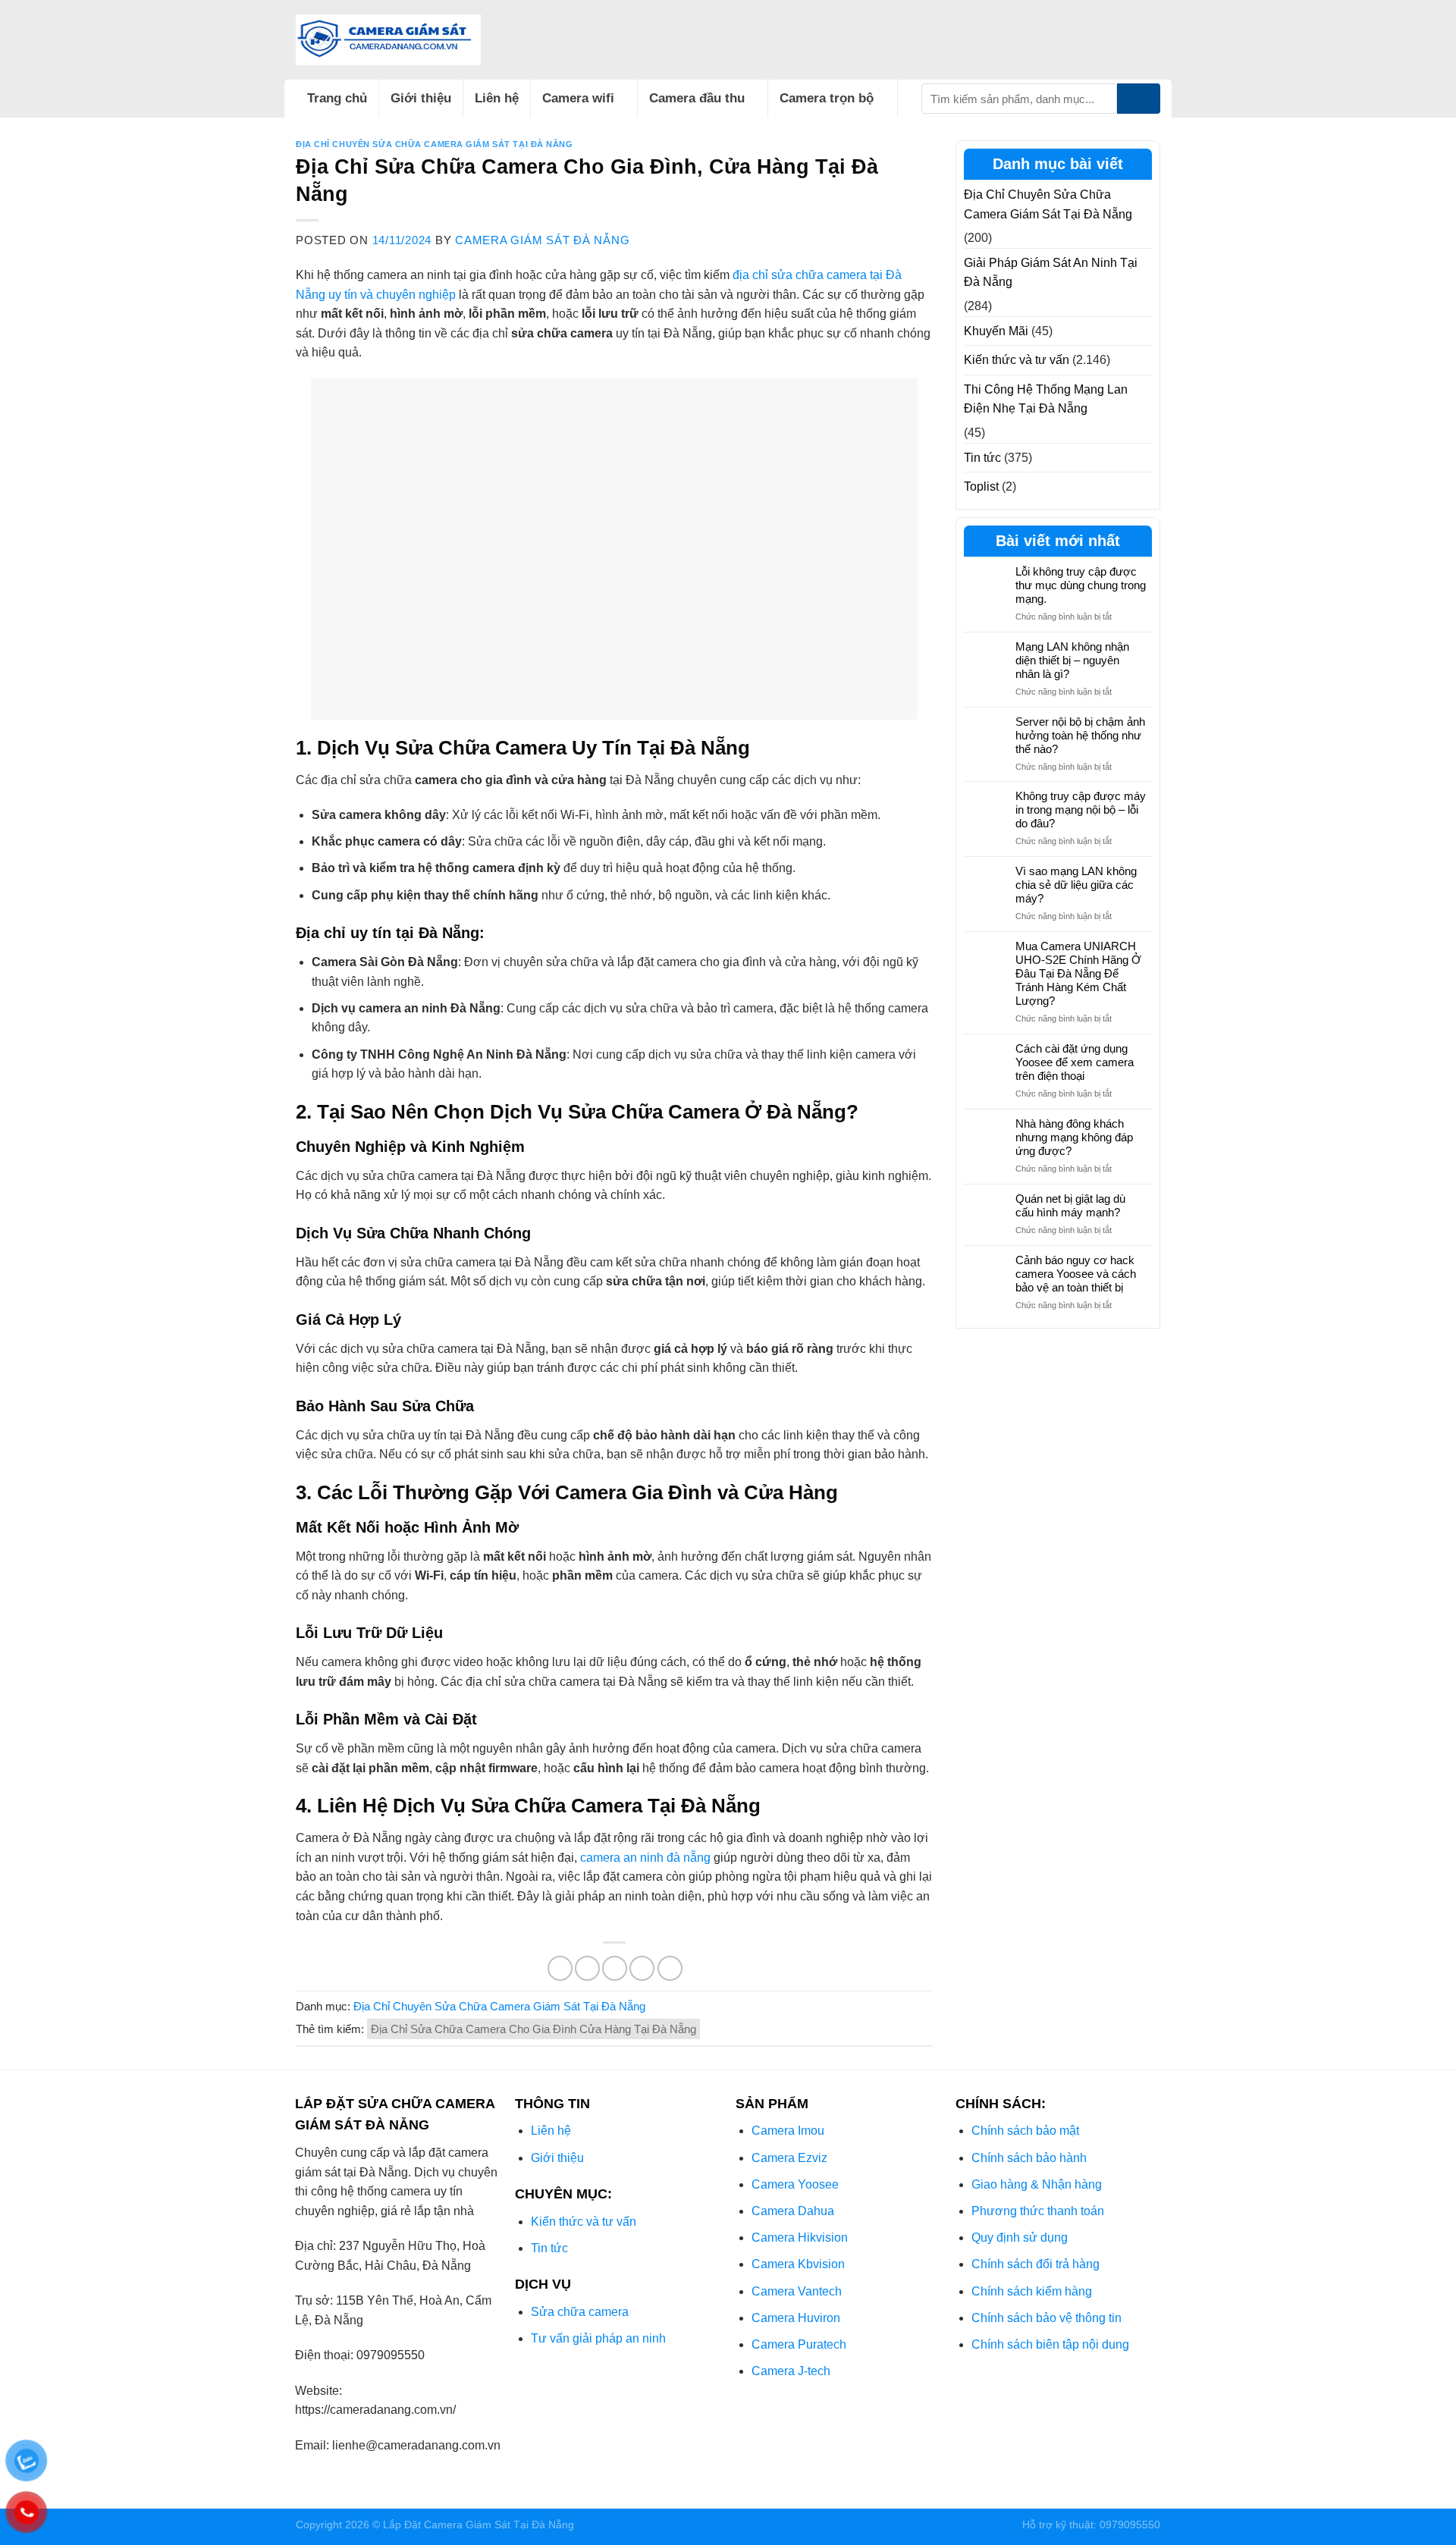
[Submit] (1139, 99)
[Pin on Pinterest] (642, 1968)
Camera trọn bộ (827, 98)
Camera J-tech (791, 2371)
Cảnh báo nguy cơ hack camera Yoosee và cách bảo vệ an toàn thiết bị (1076, 1274)
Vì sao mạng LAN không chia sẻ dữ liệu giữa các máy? (1076, 885)
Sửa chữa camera (580, 2312)
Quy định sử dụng (1020, 2237)
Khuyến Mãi (996, 331)
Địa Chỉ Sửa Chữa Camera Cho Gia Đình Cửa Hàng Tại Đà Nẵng (533, 2029)
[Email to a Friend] (615, 1968)
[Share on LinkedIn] (670, 1968)
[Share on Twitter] (587, 1968)
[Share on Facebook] (560, 1968)
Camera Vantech (797, 2291)
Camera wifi (578, 98)
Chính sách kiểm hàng (1032, 2291)
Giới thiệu (421, 98)
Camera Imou (788, 2131)
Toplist (981, 486)
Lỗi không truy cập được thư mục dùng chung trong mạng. (1081, 585)
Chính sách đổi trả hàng (1036, 2264)
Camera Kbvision (798, 2264)
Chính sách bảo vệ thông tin (1046, 2318)
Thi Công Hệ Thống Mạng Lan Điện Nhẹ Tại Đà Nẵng (1046, 399)
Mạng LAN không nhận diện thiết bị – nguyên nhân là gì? (1072, 660)
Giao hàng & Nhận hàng (1037, 2184)
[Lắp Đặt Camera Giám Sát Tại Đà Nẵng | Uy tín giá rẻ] (388, 40)
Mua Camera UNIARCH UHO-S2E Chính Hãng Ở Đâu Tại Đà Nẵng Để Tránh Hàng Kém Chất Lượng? (1078, 973)
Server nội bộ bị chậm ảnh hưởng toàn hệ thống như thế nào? (1080, 735)
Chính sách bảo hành (1029, 2158)
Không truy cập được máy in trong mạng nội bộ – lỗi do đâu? (1081, 810)
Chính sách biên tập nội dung (1050, 2344)
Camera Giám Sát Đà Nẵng (542, 240)
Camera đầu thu (697, 98)
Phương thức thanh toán (1038, 2211)
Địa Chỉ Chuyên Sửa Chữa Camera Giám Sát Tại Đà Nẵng (435, 144)
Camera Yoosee (795, 2184)
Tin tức (982, 458)
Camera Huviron (796, 2318)
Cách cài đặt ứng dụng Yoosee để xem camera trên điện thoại (1075, 1062)
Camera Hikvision (800, 2237)
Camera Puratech (799, 2344)
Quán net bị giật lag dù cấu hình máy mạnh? (1070, 1205)
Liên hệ (497, 98)
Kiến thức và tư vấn (1017, 360)
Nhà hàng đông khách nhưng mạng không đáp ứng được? (1074, 1137)
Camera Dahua (793, 2211)
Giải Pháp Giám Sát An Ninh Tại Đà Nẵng (1051, 273)
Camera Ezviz (789, 2158)
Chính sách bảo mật (1025, 2131)
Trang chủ (337, 98)
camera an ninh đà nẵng (645, 1858)
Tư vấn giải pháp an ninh (598, 2338)
